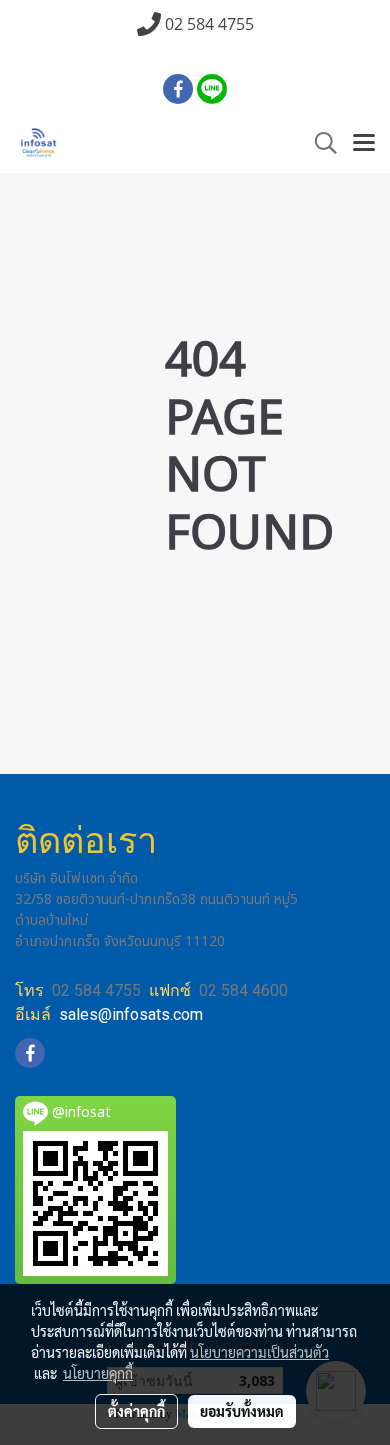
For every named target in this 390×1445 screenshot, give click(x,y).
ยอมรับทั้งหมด (242, 1411)
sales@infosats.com (131, 1014)
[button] (319, 143)
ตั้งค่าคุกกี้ (136, 1411)
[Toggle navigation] (364, 144)
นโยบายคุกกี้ (98, 1373)
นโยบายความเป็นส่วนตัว (259, 1352)
